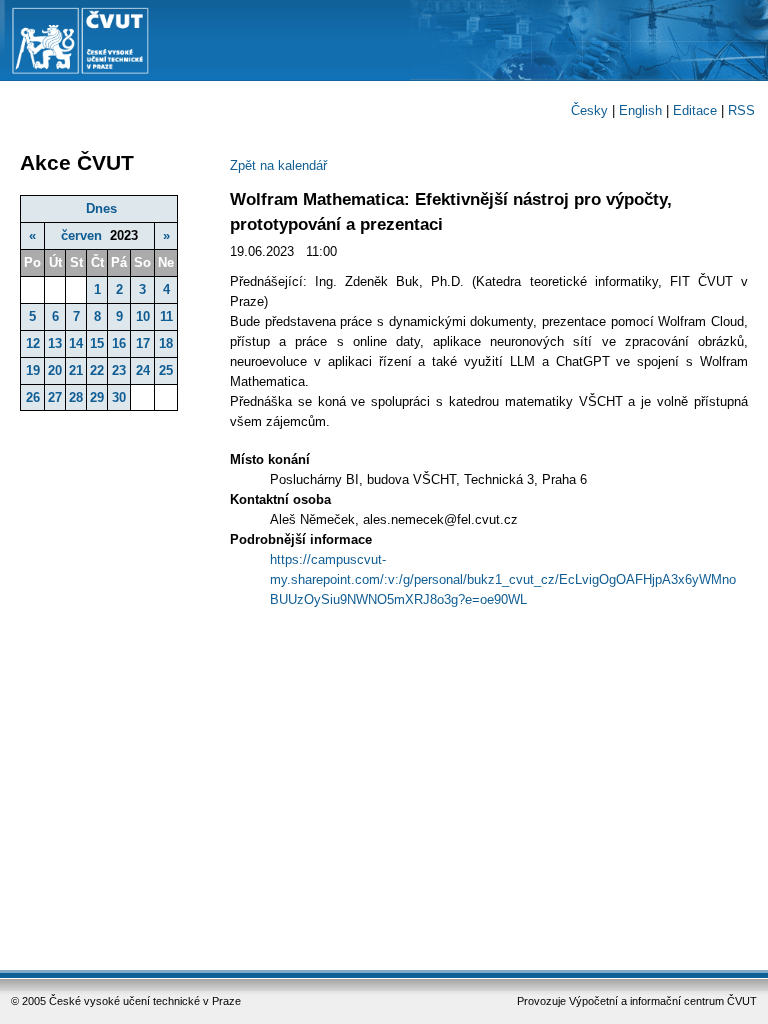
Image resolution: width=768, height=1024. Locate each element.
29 (97, 397)
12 (33, 343)
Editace (695, 110)
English (640, 110)
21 (76, 370)
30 (119, 397)
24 (143, 370)
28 (76, 397)
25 (166, 370)
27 (55, 397)
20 (55, 370)
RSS (741, 110)
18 (166, 343)
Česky (589, 110)
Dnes (101, 208)
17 (143, 343)
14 (76, 343)
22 (97, 370)
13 (55, 343)
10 (143, 316)
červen (81, 235)
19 (33, 370)
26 (33, 397)
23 (119, 370)
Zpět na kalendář (278, 165)
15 (97, 343)
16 (119, 343)
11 (166, 316)
